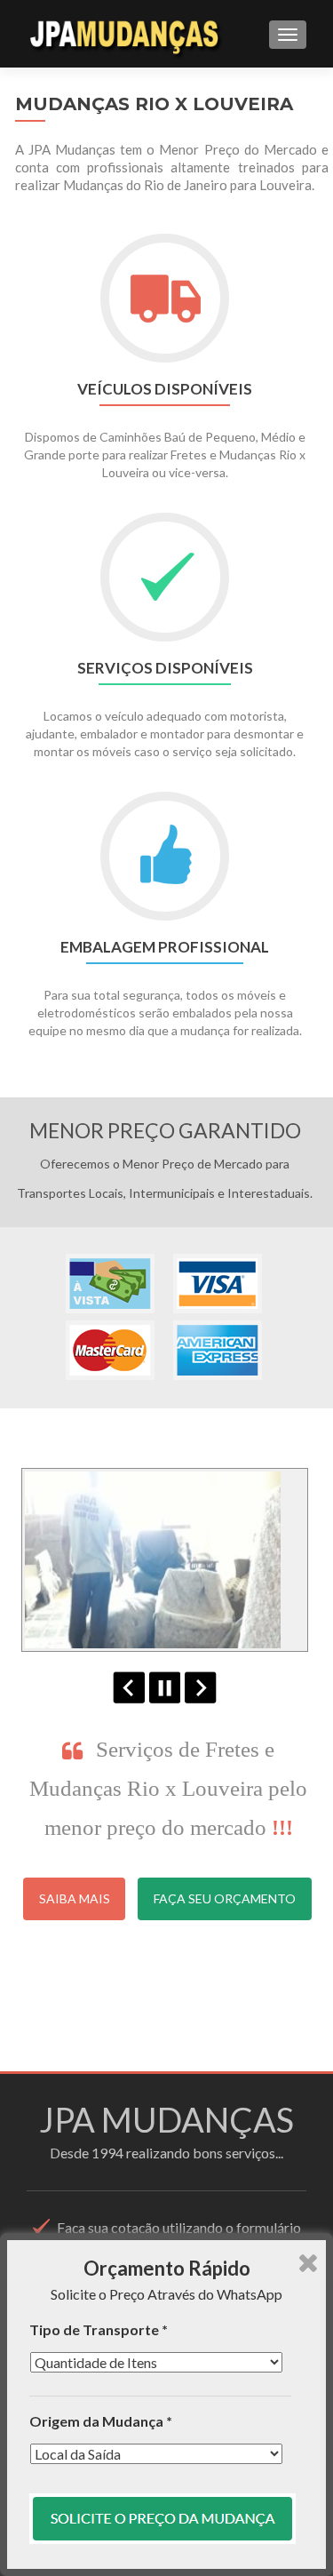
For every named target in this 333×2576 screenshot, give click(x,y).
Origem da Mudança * (101, 2421)
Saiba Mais (75, 1898)
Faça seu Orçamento (225, 1898)
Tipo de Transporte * (99, 2329)
